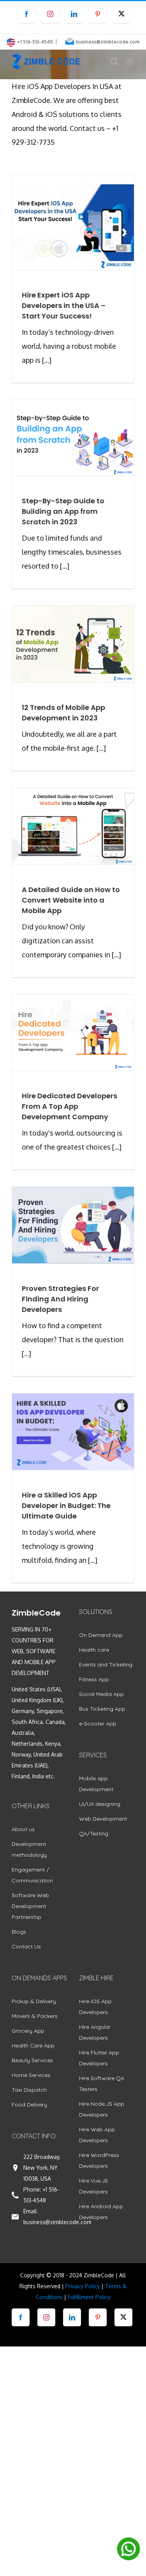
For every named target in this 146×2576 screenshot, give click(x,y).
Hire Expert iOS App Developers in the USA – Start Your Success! (64, 305)
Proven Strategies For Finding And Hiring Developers (60, 1299)
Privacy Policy (83, 2286)
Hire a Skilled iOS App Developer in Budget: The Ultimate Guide (66, 1505)
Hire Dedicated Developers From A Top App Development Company (69, 1106)
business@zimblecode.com (108, 42)
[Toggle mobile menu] (130, 62)
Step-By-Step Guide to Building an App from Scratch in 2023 (63, 511)
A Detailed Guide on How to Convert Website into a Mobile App (71, 900)
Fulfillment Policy (89, 2297)
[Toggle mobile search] (114, 62)
